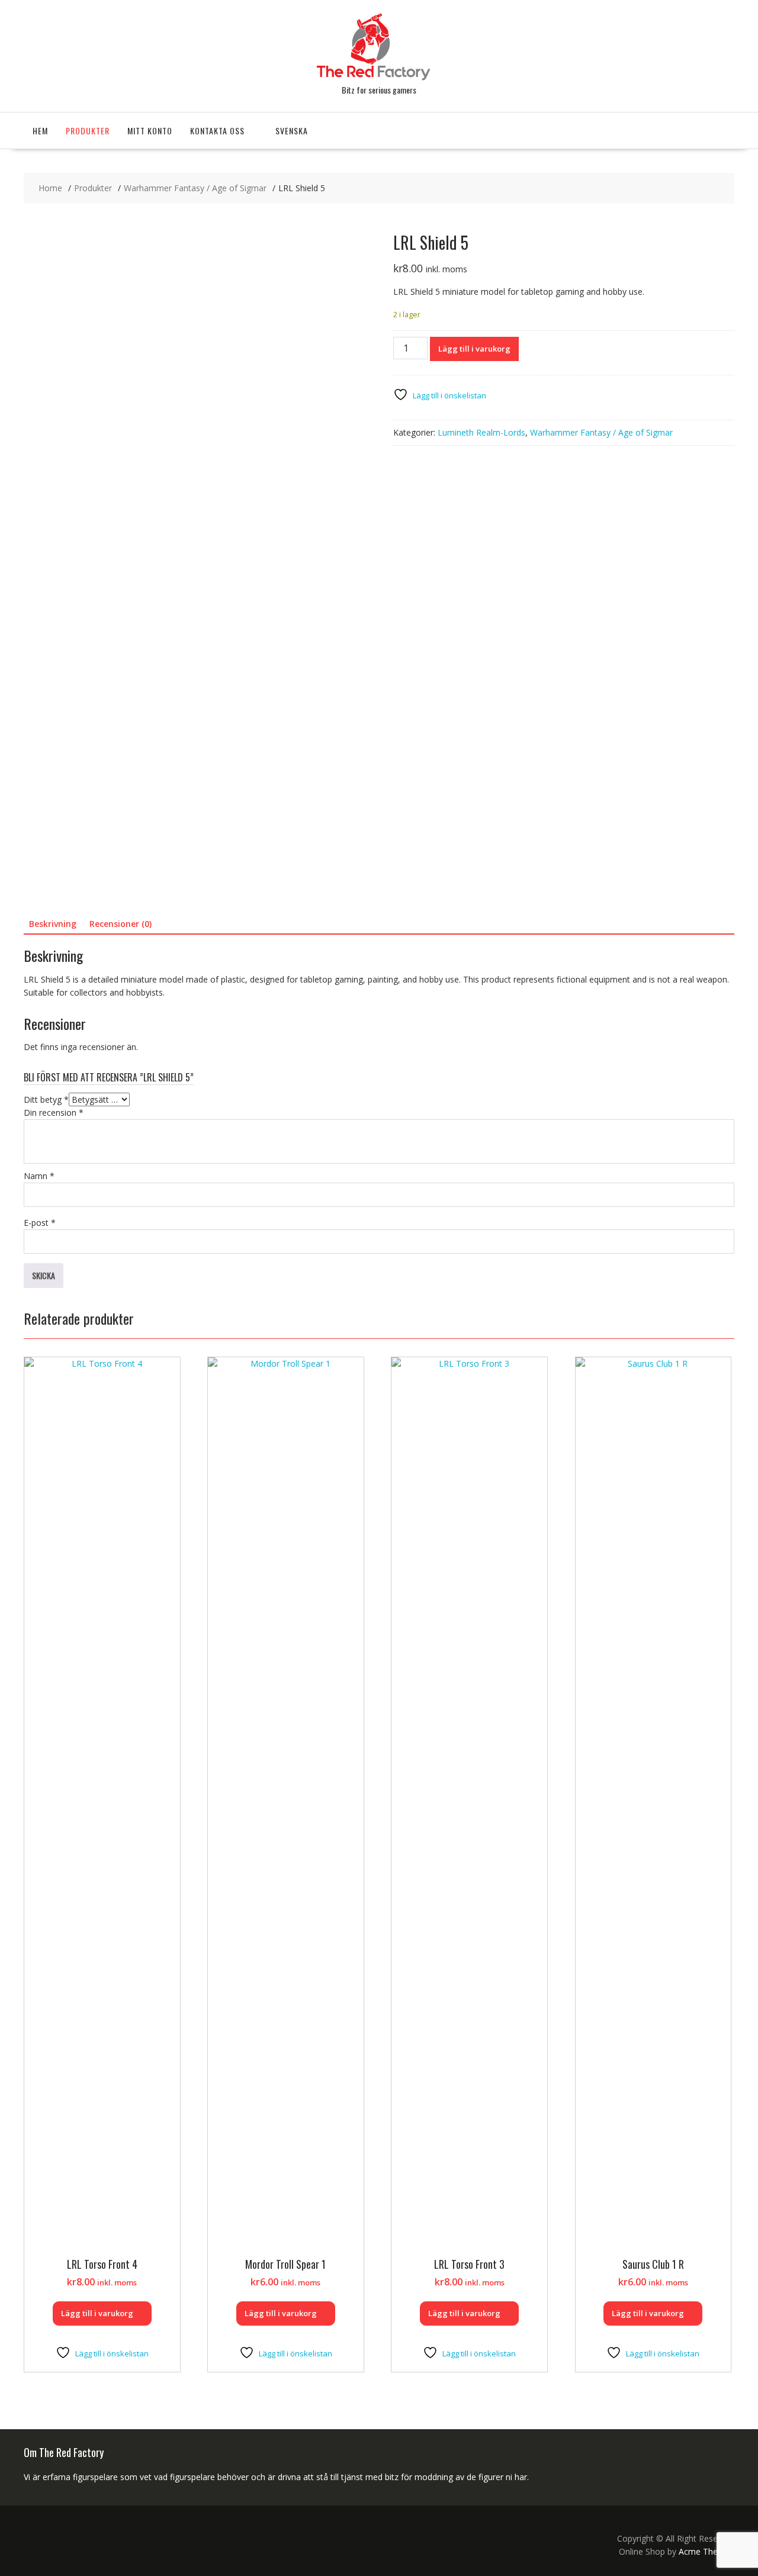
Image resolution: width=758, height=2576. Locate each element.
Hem (40, 131)
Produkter (88, 131)
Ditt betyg (46, 1099)
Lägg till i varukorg (474, 349)
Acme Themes (706, 2551)
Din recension (54, 1112)
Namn (39, 1176)
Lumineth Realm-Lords (481, 432)
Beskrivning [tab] (53, 924)
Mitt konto (150, 131)
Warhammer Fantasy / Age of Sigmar (601, 432)
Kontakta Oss (217, 131)
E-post (40, 1223)
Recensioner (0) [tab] (121, 924)
